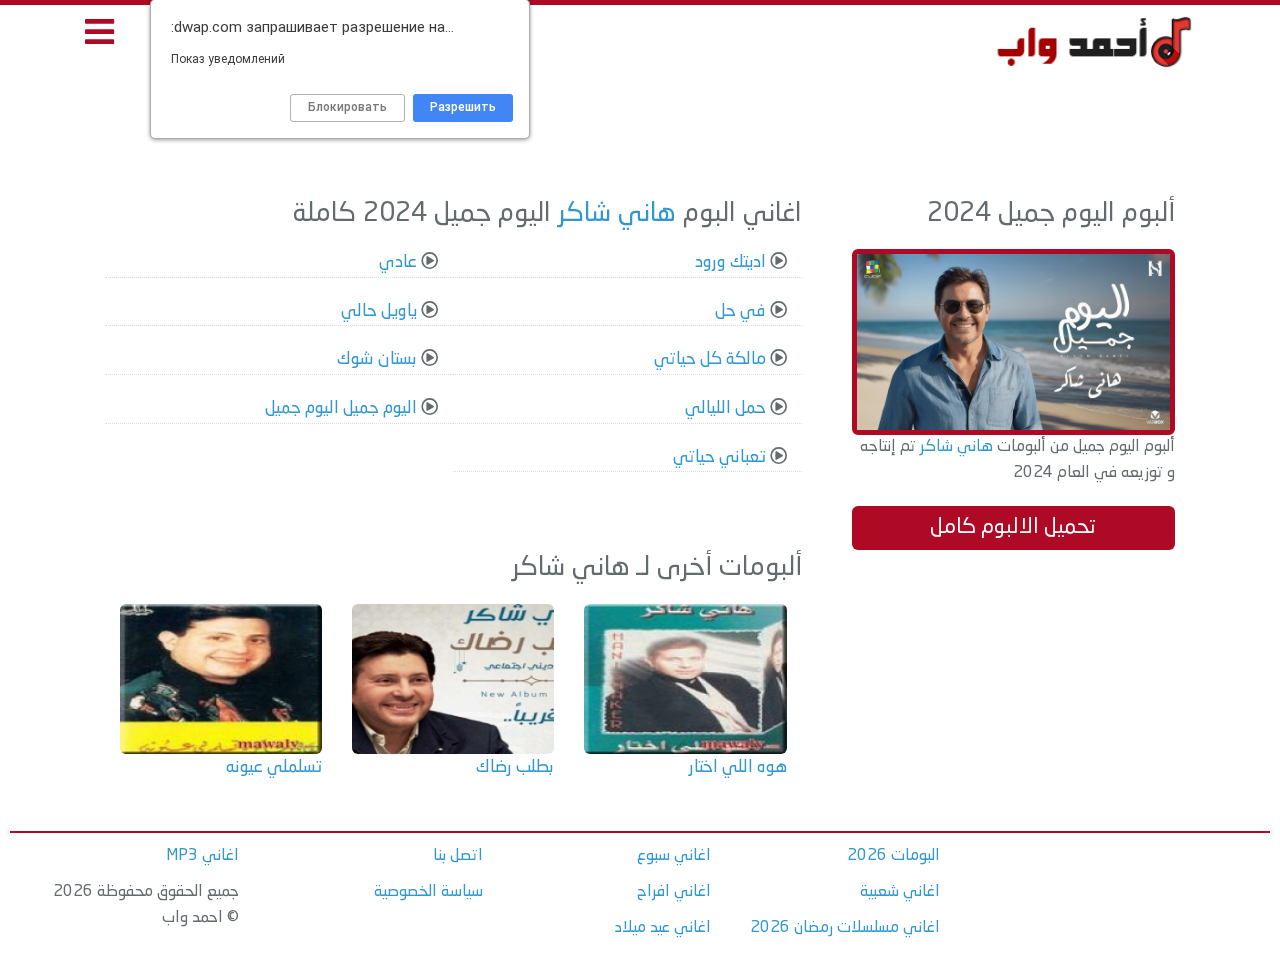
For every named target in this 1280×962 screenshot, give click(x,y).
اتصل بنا (458, 856)
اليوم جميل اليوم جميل (341, 408)
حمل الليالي (725, 408)
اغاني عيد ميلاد (663, 928)
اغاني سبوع (674, 856)
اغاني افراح (674, 892)
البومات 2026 (893, 856)
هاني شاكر (954, 447)
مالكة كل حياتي (710, 359)
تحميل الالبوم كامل (1013, 527)
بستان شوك (377, 359)
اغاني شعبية (900, 892)
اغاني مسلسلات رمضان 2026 (845, 928)
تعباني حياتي (719, 457)
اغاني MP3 (202, 856)
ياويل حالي (379, 311)
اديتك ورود (730, 262)
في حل (740, 311)
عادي (398, 262)
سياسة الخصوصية (428, 892)
